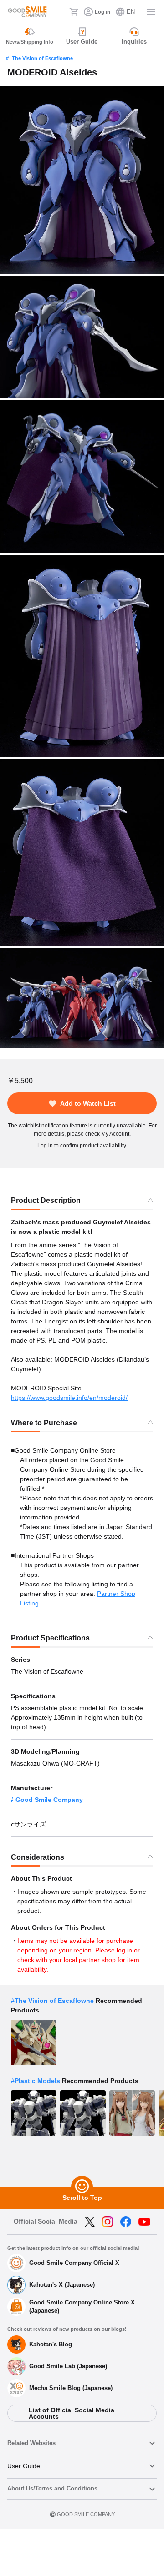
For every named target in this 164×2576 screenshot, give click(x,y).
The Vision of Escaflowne (42, 58)
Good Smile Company (49, 1800)
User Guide (24, 2466)
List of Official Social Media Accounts (72, 2413)
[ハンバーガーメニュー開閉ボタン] (151, 12)
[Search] (60, 12)
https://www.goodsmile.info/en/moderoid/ (69, 1398)
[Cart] (74, 12)
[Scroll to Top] (82, 2187)
